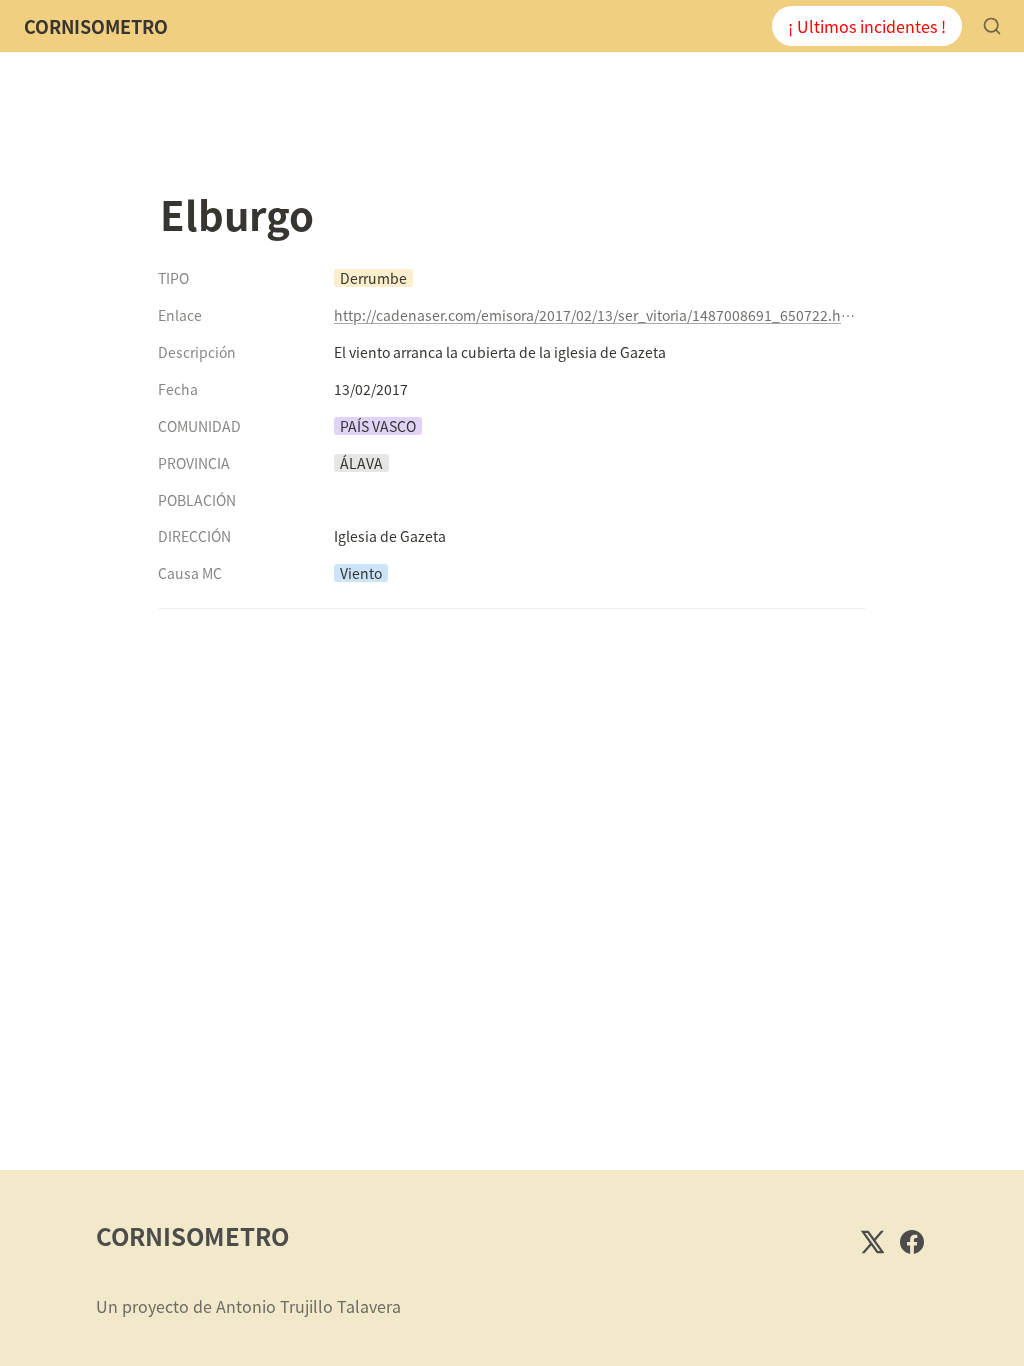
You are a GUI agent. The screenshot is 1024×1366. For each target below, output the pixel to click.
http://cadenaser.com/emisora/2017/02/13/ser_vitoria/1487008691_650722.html (596, 315)
